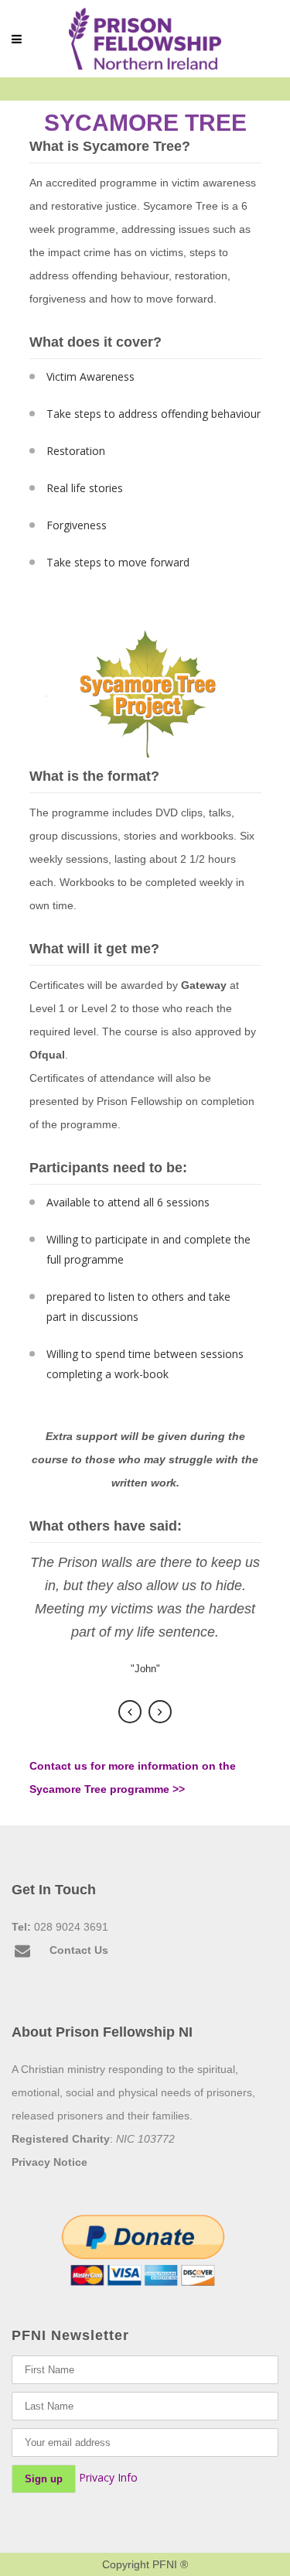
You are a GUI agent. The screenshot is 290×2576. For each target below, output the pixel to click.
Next (160, 1712)
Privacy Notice (49, 2162)
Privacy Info (108, 2477)
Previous (130, 1712)
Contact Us (79, 1950)
